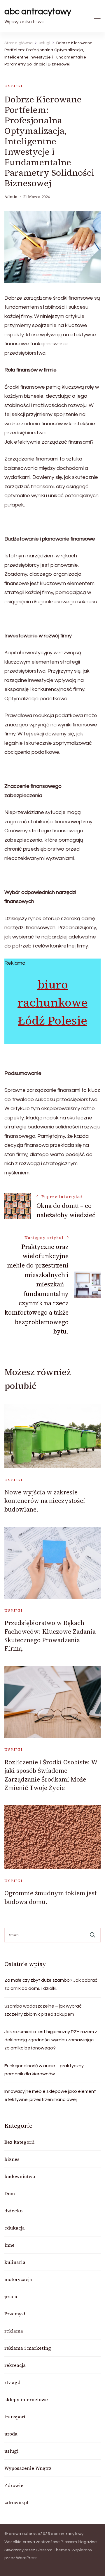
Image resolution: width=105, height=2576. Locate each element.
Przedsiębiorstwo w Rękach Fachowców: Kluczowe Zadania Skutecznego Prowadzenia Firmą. (50, 1636)
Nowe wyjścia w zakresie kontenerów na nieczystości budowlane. (45, 1501)
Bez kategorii (20, 2142)
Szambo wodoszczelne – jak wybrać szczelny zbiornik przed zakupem (43, 2010)
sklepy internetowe (26, 2399)
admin (11, 197)
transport (15, 2417)
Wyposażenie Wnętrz (28, 2468)
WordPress (27, 2558)
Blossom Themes (53, 2550)
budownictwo (20, 2176)
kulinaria (15, 2262)
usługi (14, 86)
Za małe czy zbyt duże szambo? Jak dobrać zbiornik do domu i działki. (51, 1984)
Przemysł (15, 2314)
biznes (12, 2159)
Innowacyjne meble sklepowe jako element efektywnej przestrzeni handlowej (50, 2095)
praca (11, 2296)
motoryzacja (18, 2279)
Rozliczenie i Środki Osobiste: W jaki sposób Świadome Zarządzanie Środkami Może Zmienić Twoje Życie (51, 1775)
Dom (10, 2193)
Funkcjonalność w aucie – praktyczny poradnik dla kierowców (44, 2070)
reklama (14, 2331)
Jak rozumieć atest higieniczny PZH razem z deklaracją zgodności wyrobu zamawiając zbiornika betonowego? (51, 2040)
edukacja (15, 2228)
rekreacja (15, 2365)
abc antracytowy (38, 11)
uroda (11, 2434)
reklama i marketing (28, 2348)
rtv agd (12, 2382)
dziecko (13, 2211)
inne (9, 2245)
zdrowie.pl (16, 2502)
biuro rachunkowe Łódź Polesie (52, 1002)
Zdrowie (14, 2485)
